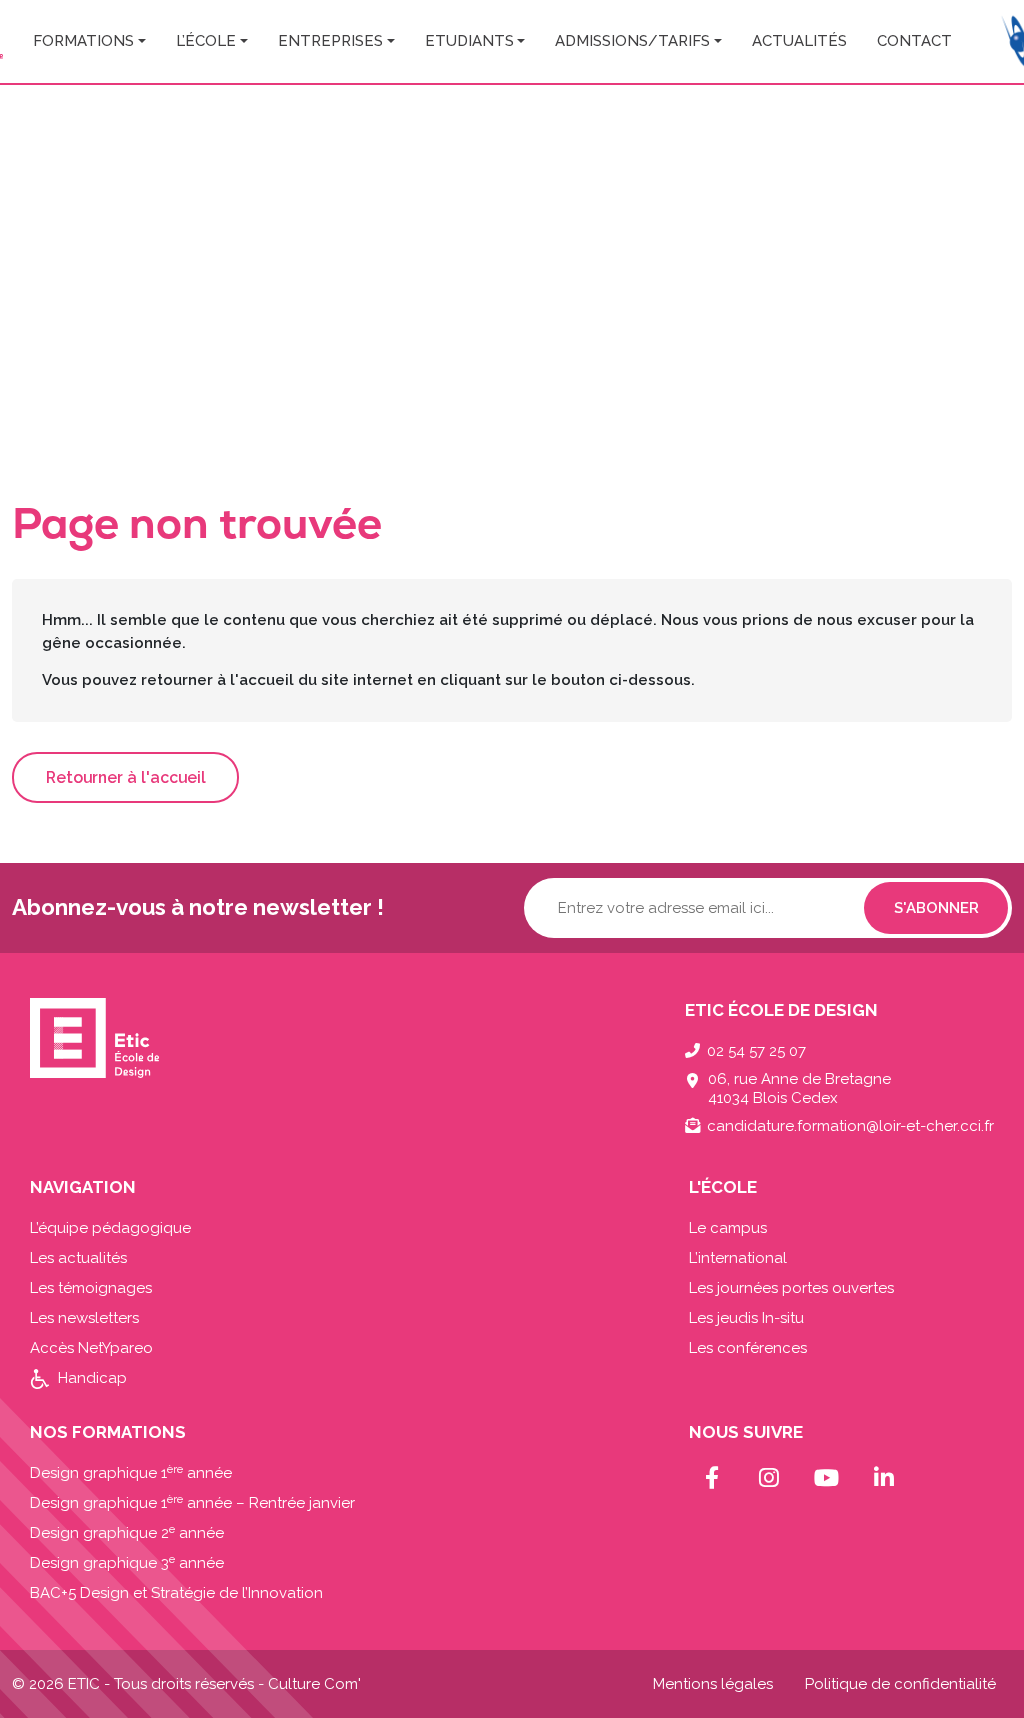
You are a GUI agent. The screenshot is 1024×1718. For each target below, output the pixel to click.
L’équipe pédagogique (110, 1228)
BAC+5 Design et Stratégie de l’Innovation (176, 1593)
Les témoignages (91, 1288)
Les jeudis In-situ (746, 1318)
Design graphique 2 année (127, 1533)
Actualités (799, 41)
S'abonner (936, 908)
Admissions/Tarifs (632, 41)
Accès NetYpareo (91, 1348)
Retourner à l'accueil (126, 777)
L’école (206, 41)
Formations (83, 41)
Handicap (92, 1378)
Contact (914, 41)
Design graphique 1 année (131, 1473)
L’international (738, 1258)
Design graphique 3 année (127, 1563)
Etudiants (469, 41)
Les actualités (78, 1258)
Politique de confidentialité (900, 1684)
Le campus (728, 1228)
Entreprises (330, 41)
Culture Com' (314, 1684)
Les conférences (748, 1348)
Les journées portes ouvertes (791, 1288)
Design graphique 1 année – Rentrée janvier (192, 1503)
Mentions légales (713, 1684)
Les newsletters (84, 1318)
